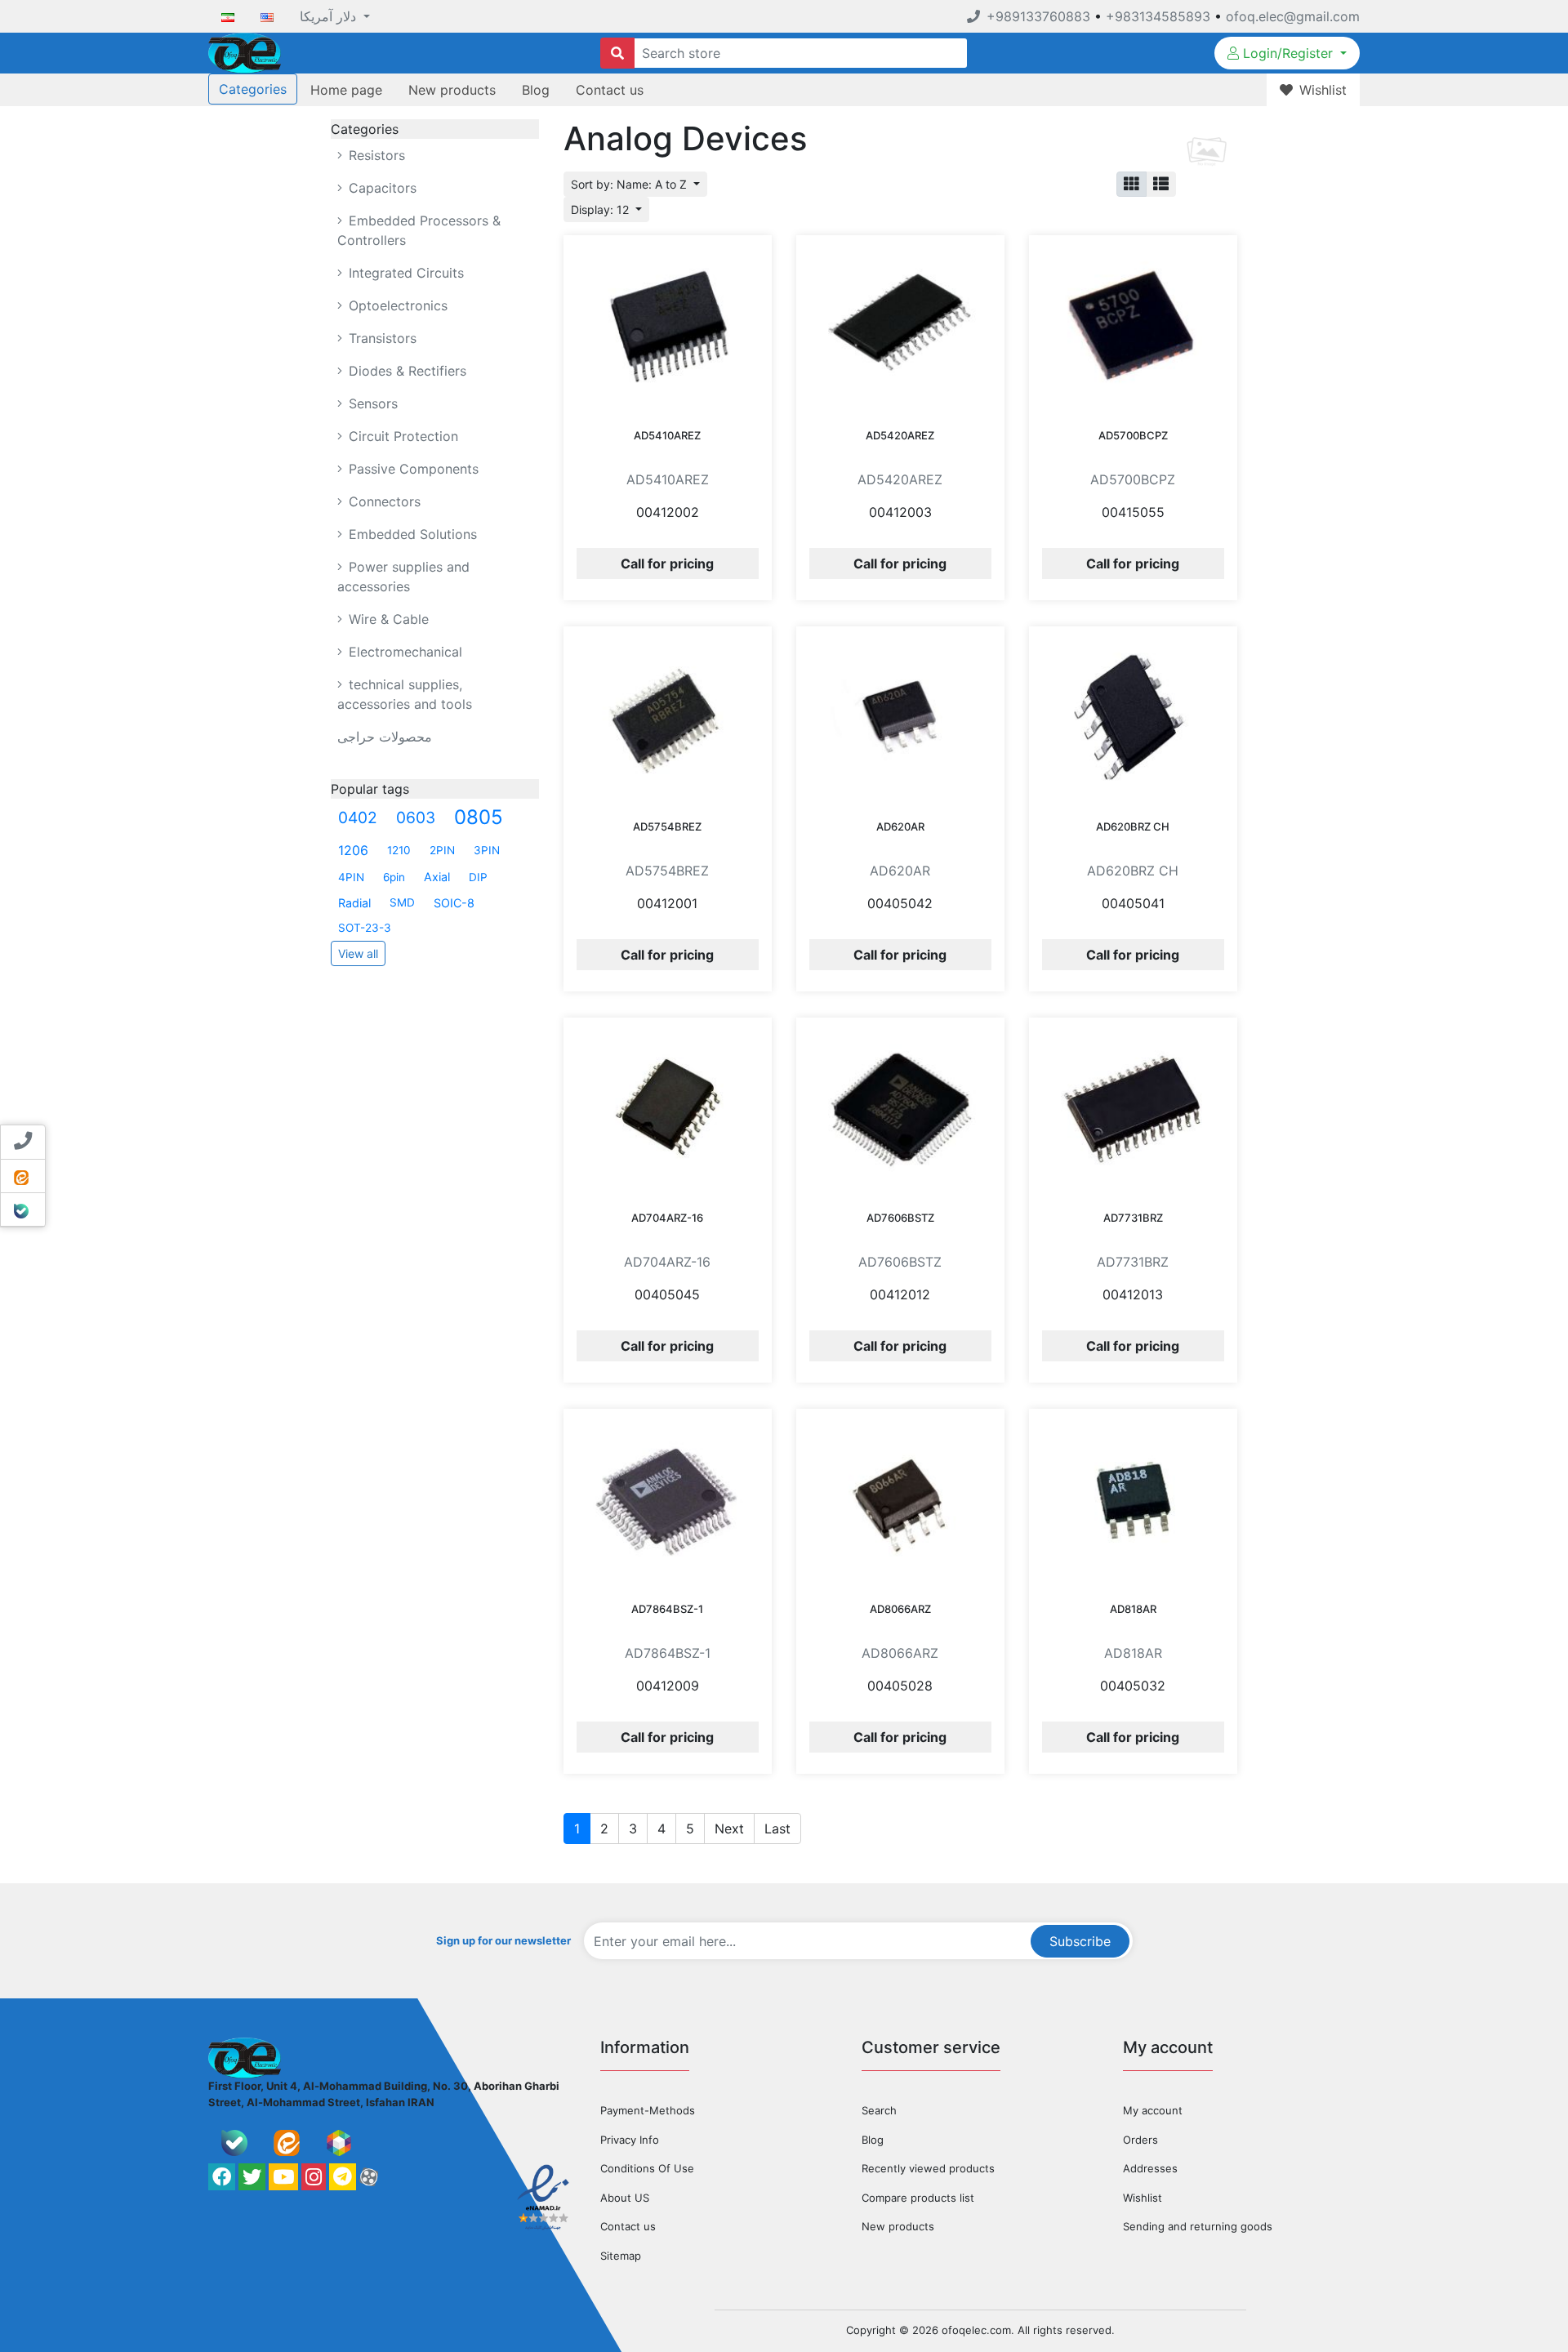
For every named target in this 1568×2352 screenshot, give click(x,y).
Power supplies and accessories (403, 577)
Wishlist (1143, 2198)
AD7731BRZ (1133, 1218)
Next (729, 1829)
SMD (402, 902)
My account (1153, 2110)
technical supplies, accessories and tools (405, 694)
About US (625, 2198)
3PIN (487, 850)
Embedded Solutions (411, 534)
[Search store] (617, 53)
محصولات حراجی (385, 737)
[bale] (234, 2143)
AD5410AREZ (667, 435)
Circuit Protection (401, 436)
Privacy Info (630, 2140)
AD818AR (1133, 1609)
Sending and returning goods (1198, 2226)
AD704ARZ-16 (667, 1218)
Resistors (375, 155)
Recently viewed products (928, 2168)
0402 (358, 817)
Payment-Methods (648, 2110)
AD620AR (900, 826)
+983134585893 (1158, 16)
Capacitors (381, 188)
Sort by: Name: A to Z (630, 184)
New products (452, 90)
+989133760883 (1038, 16)
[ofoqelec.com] (245, 51)
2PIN (442, 850)
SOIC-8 (454, 903)
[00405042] (900, 718)
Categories (253, 89)
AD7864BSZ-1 (667, 1609)
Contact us (610, 90)
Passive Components (412, 469)
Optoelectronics (396, 305)
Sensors (371, 403)
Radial (354, 903)
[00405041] (1133, 718)
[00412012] (900, 1109)
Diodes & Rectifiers (405, 371)
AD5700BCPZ (1133, 435)
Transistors (381, 338)
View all (358, 953)
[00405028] (900, 1500)
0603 (416, 817)
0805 (479, 817)
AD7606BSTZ (900, 1218)
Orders (1140, 2140)
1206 (353, 850)
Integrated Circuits (404, 273)
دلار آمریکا (330, 16)
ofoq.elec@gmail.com (1293, 16)
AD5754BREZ (667, 826)
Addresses (1150, 2168)
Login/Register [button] (1288, 53)
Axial (437, 877)
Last (777, 1829)
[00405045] (668, 1109)
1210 (399, 850)
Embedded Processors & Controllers (419, 230)
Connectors (383, 501)
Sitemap (621, 2256)
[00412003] (900, 327)
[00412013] (1133, 1109)
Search (879, 2110)
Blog (536, 90)
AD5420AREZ (900, 435)
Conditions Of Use (647, 2168)
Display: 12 (601, 209)
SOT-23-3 (365, 928)
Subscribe (1080, 1941)
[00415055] (1133, 327)
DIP (478, 877)
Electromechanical (403, 652)
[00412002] (668, 327)
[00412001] (668, 718)
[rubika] (339, 2143)
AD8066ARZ (900, 1609)
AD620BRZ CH (1133, 826)
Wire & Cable (387, 619)
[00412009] (668, 1500)
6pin (394, 877)
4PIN (351, 877)
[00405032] (1133, 1500)
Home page (346, 90)
